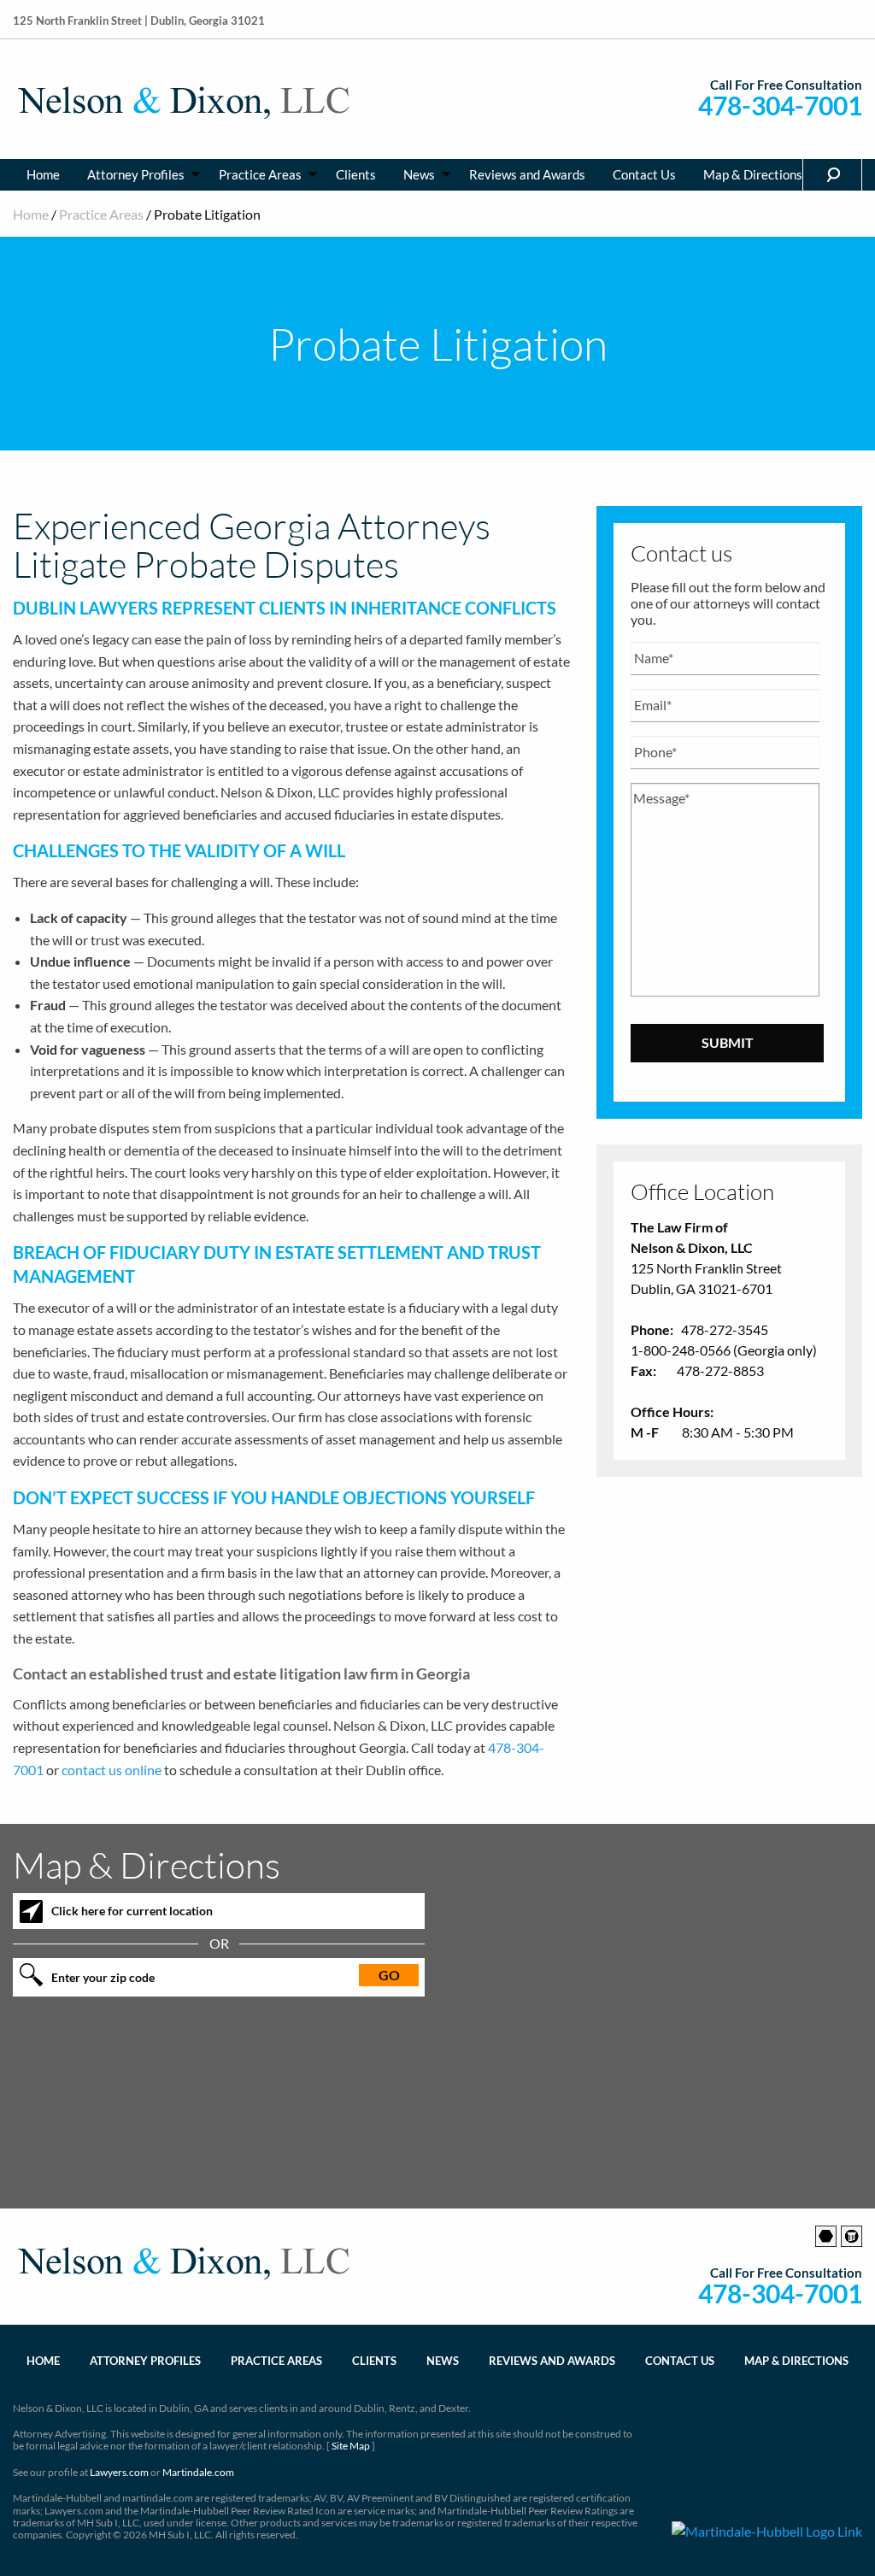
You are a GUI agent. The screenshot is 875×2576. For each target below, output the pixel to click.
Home (43, 174)
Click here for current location (132, 1911)
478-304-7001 (780, 106)
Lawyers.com (119, 2472)
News (419, 174)
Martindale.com (198, 2472)
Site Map (351, 2446)
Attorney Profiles (136, 174)
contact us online (112, 1770)
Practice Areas (260, 174)
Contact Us (644, 174)
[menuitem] (43, 175)
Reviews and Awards (527, 174)
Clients (356, 174)
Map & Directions (753, 174)
